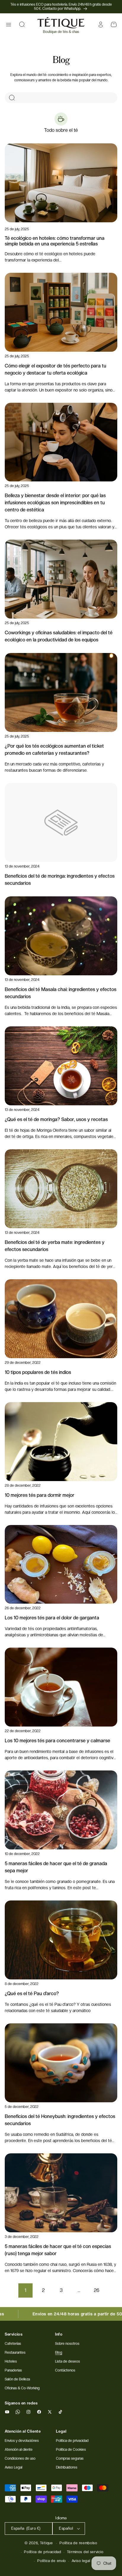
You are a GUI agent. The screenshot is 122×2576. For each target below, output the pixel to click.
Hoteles (11, 2361)
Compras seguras (70, 2458)
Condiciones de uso (20, 2458)
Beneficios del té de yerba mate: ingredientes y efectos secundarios (55, 1246)
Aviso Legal (13, 2467)
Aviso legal (81, 2561)
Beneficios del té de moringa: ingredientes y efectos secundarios (60, 880)
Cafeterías (13, 2344)
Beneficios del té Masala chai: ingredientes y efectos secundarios (61, 993)
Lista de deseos (68, 2361)
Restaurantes (15, 2353)
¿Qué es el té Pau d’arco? (32, 1994)
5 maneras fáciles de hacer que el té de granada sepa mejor (56, 1867)
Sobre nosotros (67, 2344)
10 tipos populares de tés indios (38, 1372)
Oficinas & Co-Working (22, 2388)
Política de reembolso (78, 2543)
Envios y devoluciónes (22, 2441)
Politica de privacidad (72, 2441)
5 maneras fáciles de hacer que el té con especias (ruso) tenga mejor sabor (58, 2250)
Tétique (46, 2543)
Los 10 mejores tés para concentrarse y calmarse (57, 1741)
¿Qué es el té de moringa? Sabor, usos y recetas (56, 1119)
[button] (9, 25)
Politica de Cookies (71, 2450)
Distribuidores (67, 2467)
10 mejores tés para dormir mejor (40, 1495)
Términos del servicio (85, 2552)
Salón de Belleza (17, 2379)
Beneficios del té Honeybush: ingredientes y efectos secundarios (60, 2120)
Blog (59, 2353)
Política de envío (52, 2561)
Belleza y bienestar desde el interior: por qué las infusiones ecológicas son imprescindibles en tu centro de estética (55, 503)
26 (97, 2290)
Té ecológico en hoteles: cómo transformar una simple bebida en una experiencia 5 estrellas (55, 241)
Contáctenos (65, 2370)
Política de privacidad (42, 2552)
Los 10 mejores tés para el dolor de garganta (52, 1618)
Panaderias (13, 2370)
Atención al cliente (19, 2450)
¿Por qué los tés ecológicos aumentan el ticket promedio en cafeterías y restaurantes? (54, 750)
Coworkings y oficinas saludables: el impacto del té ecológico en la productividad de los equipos (59, 636)
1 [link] (25, 2290)
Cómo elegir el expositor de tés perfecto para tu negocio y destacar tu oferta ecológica (56, 369)
